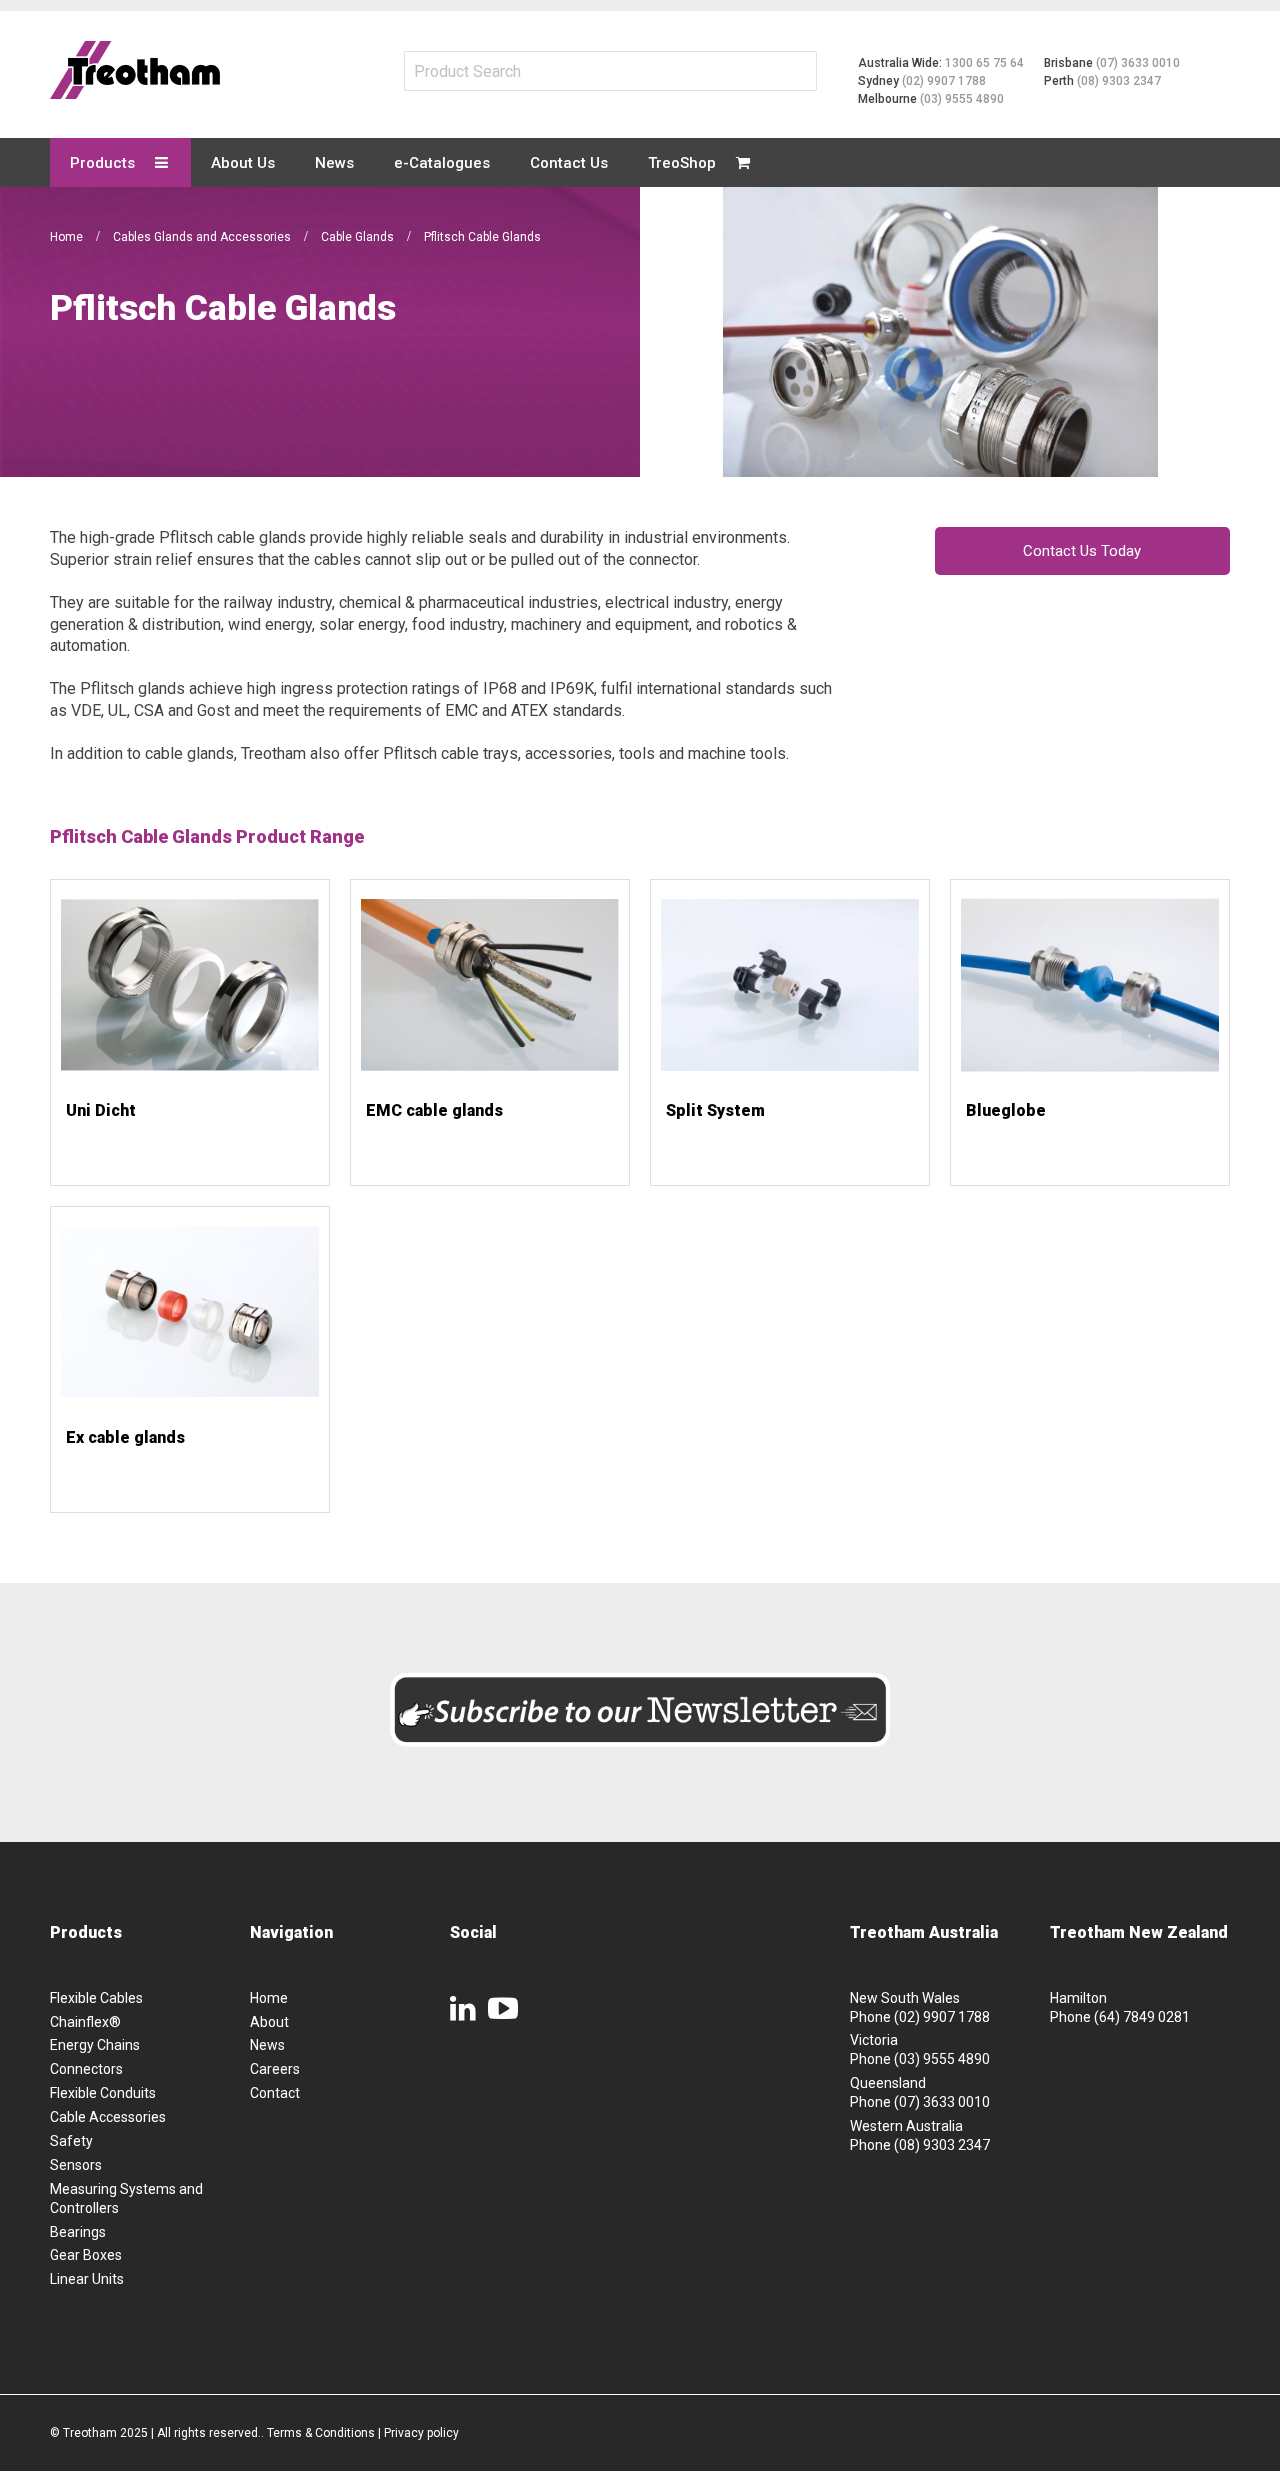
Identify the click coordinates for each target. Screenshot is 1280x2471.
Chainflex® (85, 2022)
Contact (275, 2093)
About (269, 2022)
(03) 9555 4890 (962, 99)
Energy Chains (95, 2045)
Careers (275, 2069)
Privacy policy (421, 2433)
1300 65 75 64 (984, 63)
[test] (135, 70)
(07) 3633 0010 (1138, 63)
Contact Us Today (1082, 551)
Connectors (86, 2069)
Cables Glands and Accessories (203, 237)
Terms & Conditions (321, 2433)
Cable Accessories (108, 2117)
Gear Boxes (86, 2255)
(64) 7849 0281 (1142, 2017)
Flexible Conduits (103, 2093)
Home (68, 237)
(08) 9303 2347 (1119, 81)
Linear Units (87, 2279)
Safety (71, 2141)
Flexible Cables (96, 1998)
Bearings (78, 2232)
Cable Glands (359, 237)
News (267, 2045)
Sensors (76, 2165)
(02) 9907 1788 (944, 81)
